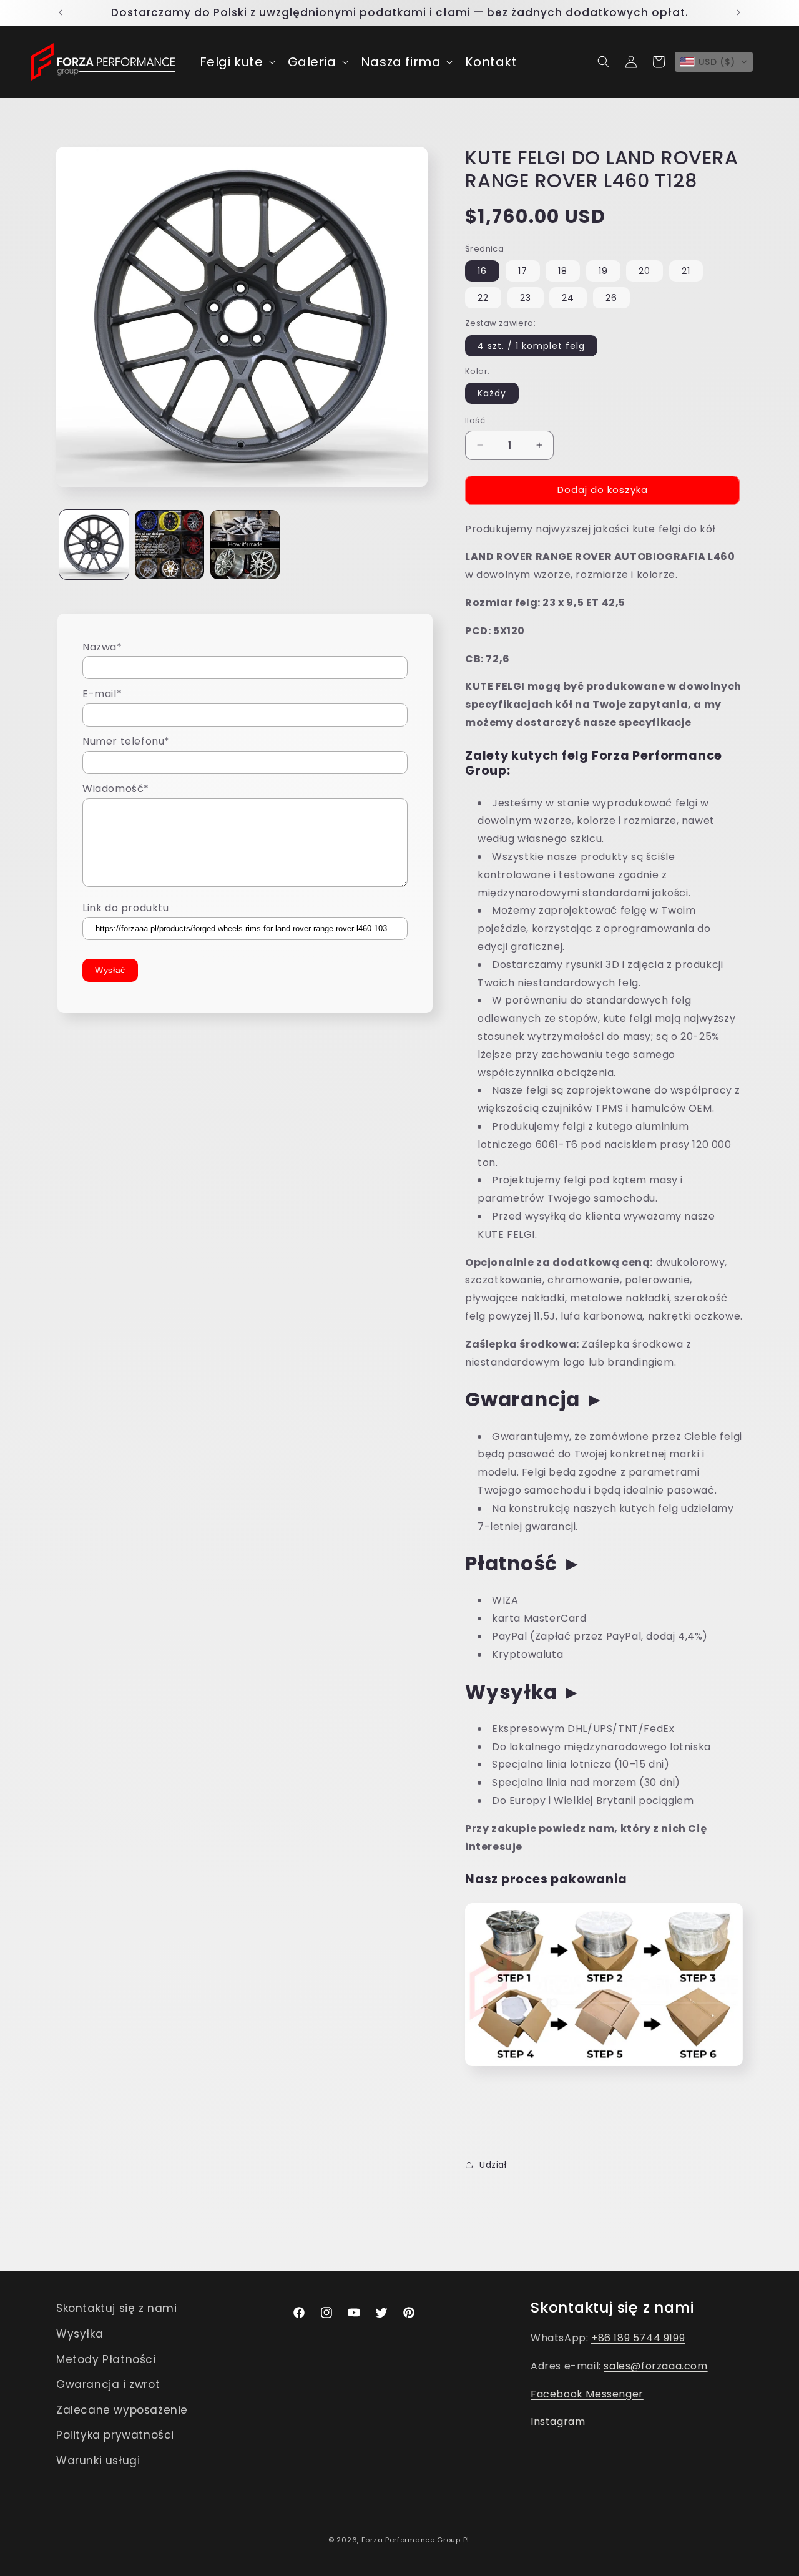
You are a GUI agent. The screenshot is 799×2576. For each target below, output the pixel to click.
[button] (236, 62)
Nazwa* (102, 647)
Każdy (492, 393)
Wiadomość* (116, 789)
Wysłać (110, 971)
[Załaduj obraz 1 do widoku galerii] (94, 545)
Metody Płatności (106, 2359)
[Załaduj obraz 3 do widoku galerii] (245, 545)
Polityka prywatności (115, 2435)
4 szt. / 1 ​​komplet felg (531, 346)
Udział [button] (493, 2165)
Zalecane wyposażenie (122, 2410)
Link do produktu (126, 908)
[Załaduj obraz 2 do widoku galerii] (169, 545)
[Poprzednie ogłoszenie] (61, 12)
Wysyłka (80, 2334)
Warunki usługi (98, 2461)
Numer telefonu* (126, 742)
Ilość (475, 420)
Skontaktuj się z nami (117, 2308)
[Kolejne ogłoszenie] (738, 12)
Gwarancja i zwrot (108, 2384)
